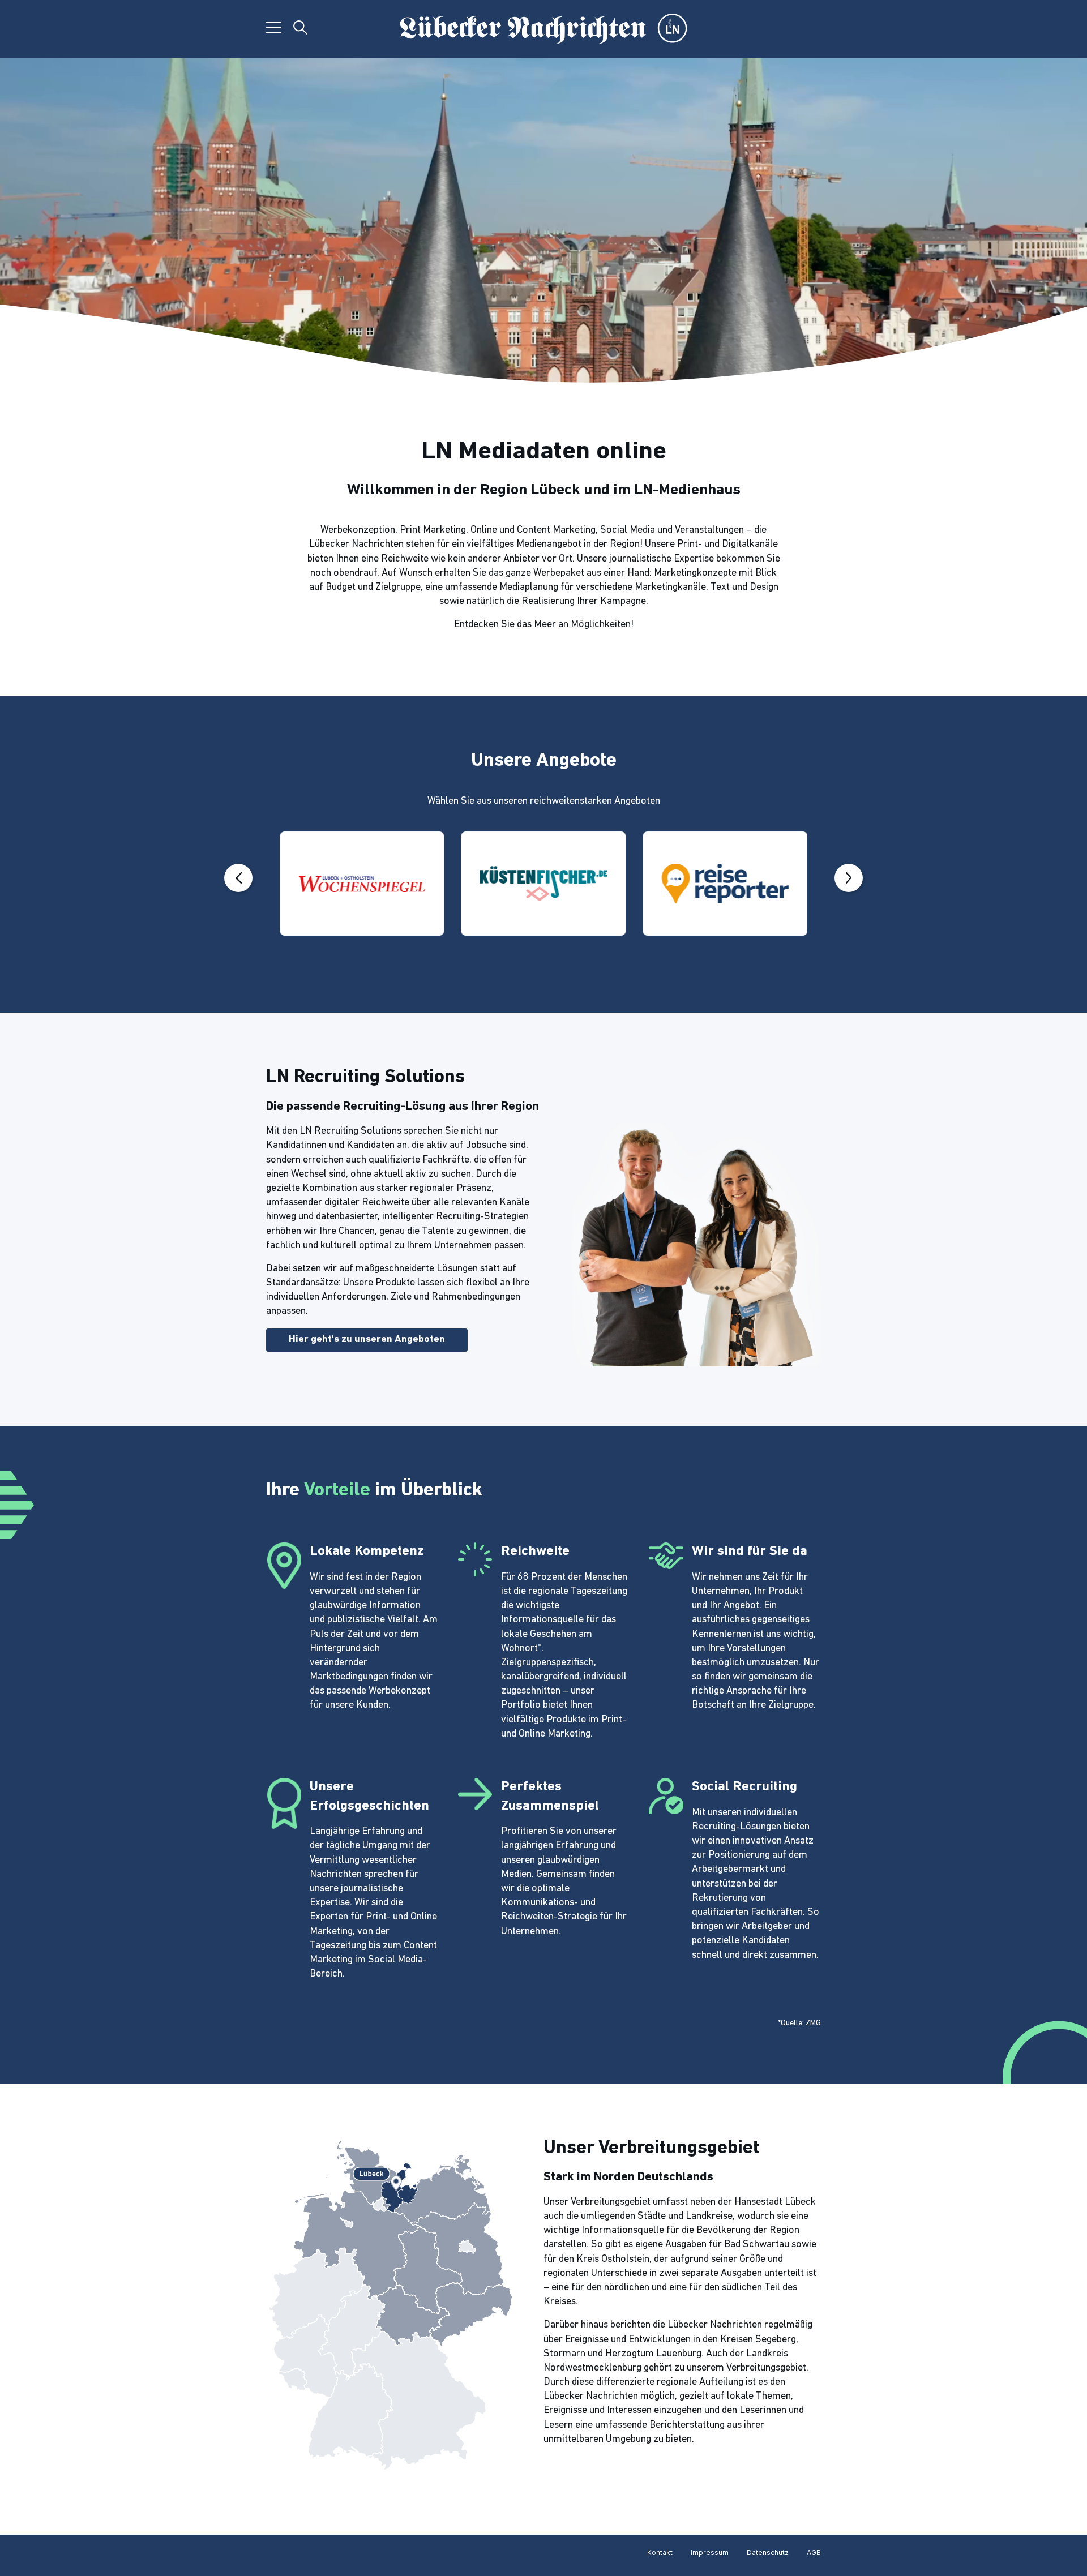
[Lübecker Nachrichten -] (543, 29)
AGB (814, 2553)
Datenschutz (768, 2553)
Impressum (710, 2553)
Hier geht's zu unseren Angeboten (367, 1340)
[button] (238, 878)
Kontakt (660, 2553)
